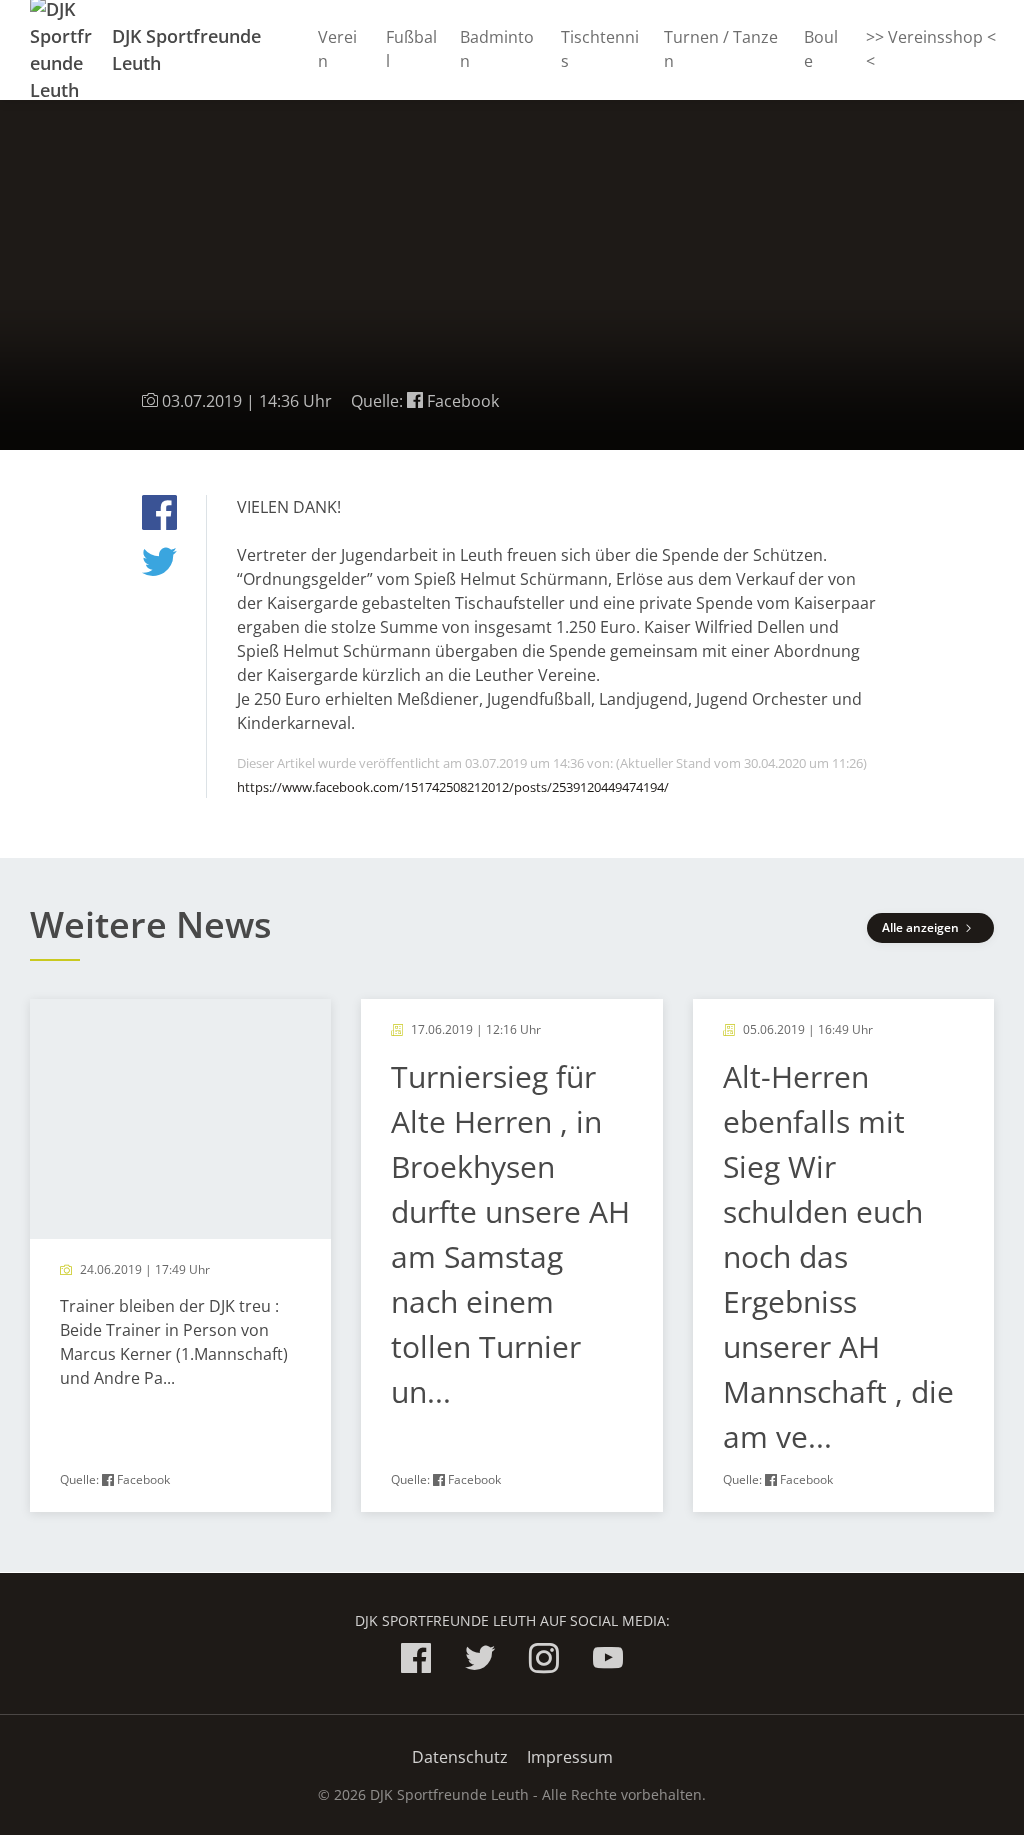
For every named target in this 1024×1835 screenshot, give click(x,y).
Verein (337, 49)
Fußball (411, 49)
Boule (821, 49)
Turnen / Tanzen (721, 49)
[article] (180, 1255)
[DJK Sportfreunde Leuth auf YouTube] (608, 1661)
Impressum (570, 1757)
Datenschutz (460, 1757)
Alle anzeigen (922, 927)
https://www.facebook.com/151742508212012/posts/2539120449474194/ (453, 787)
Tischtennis (600, 49)
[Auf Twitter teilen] (159, 564)
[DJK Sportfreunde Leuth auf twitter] (480, 1661)
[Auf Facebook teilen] (159, 515)
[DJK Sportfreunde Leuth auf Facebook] (416, 1661)
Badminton (497, 49)
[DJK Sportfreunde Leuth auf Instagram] (544, 1661)
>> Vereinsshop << (931, 49)
